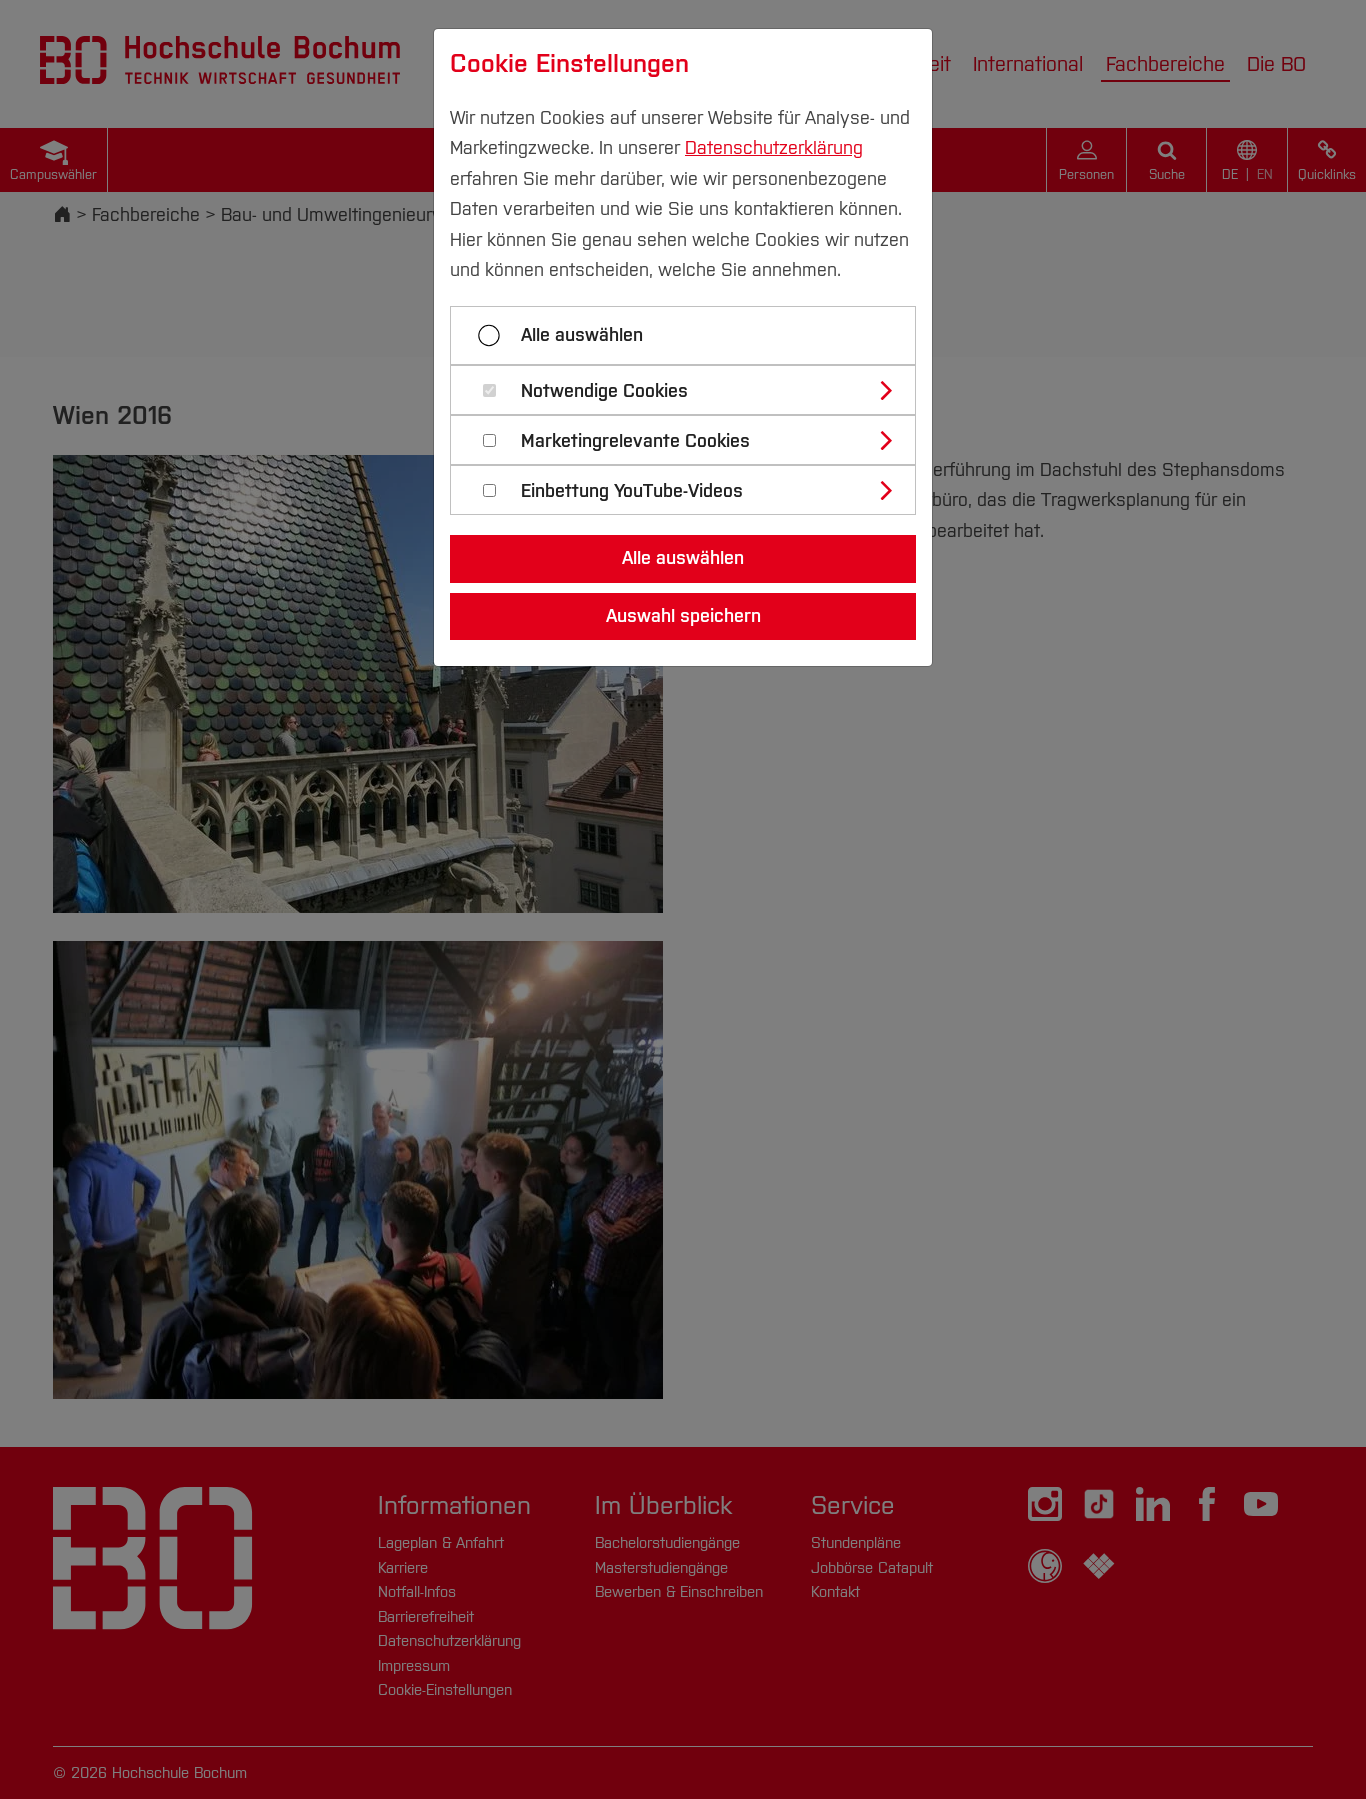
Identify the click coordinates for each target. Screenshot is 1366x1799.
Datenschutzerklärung (774, 148)
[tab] (691, 390)
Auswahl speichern (683, 616)
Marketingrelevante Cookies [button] (635, 441)
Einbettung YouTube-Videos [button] (632, 491)
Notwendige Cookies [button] (604, 391)
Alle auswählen (582, 335)
